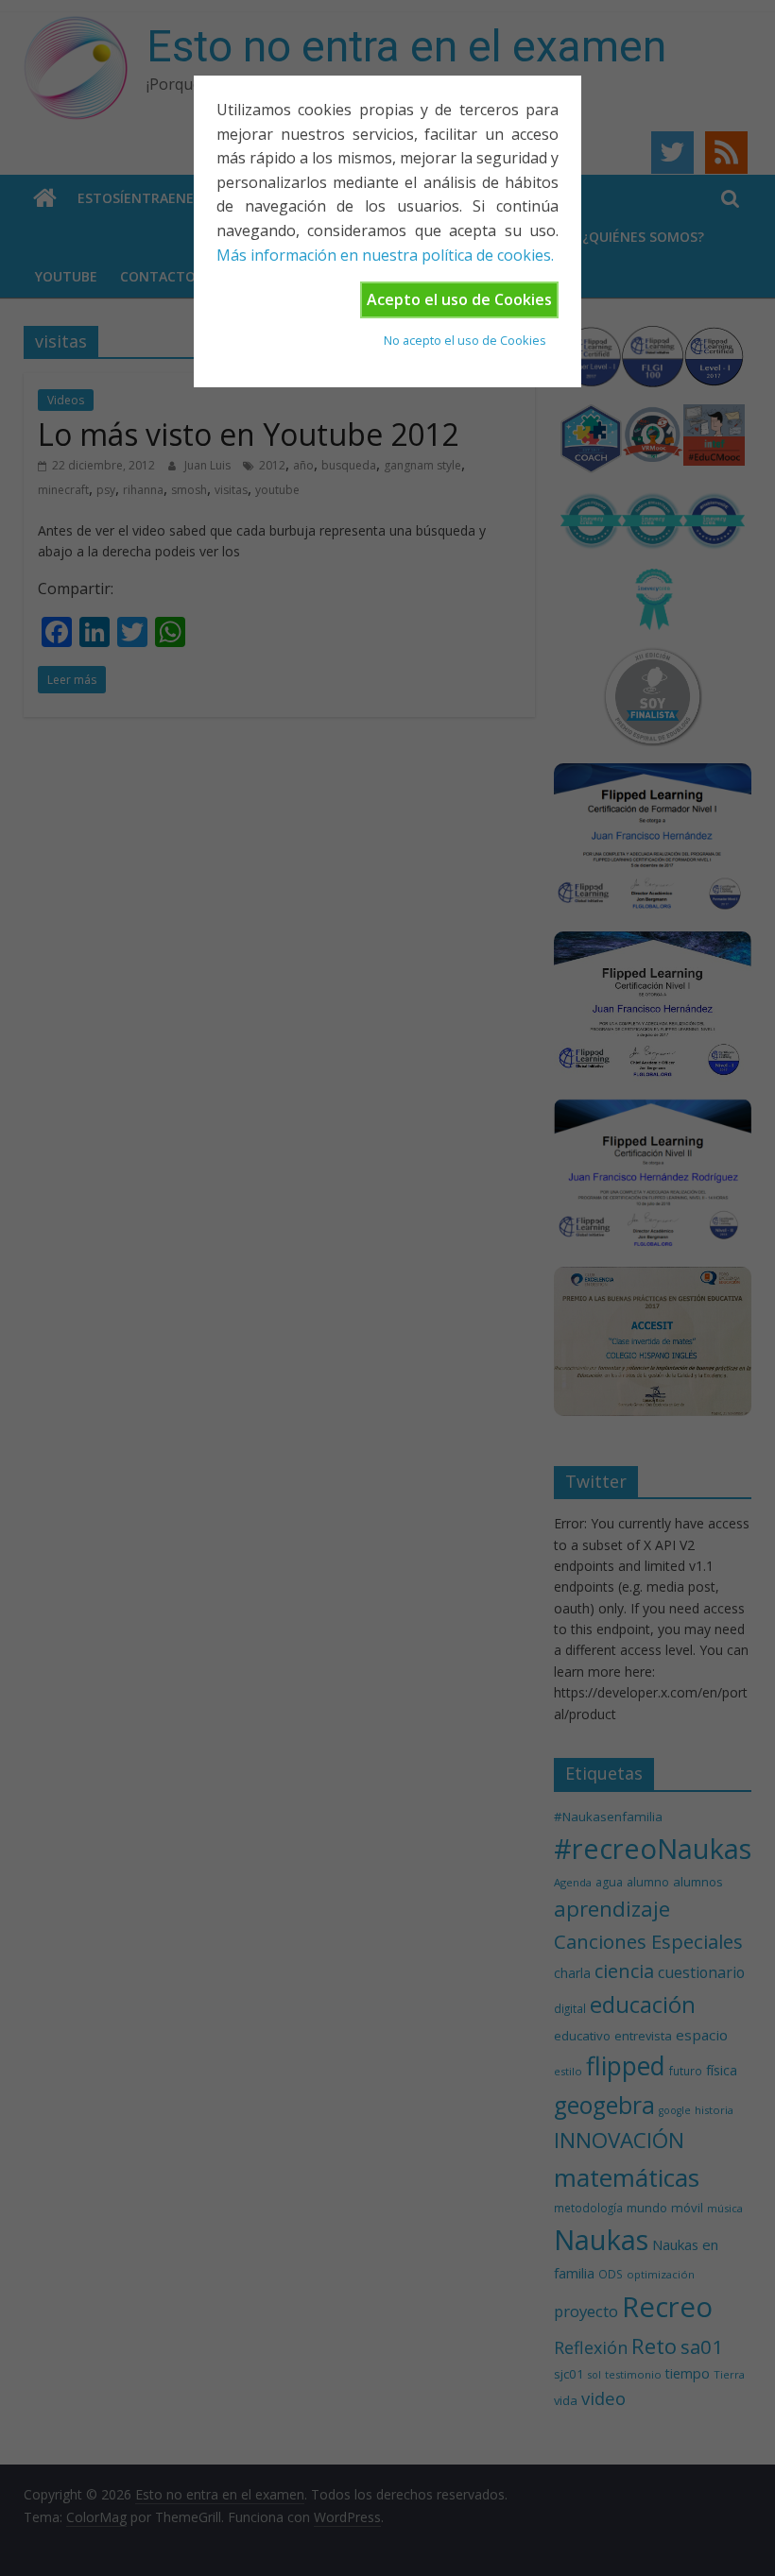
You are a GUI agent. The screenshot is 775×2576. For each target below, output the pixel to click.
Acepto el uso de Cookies (459, 299)
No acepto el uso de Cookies (465, 340)
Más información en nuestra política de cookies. (385, 255)
